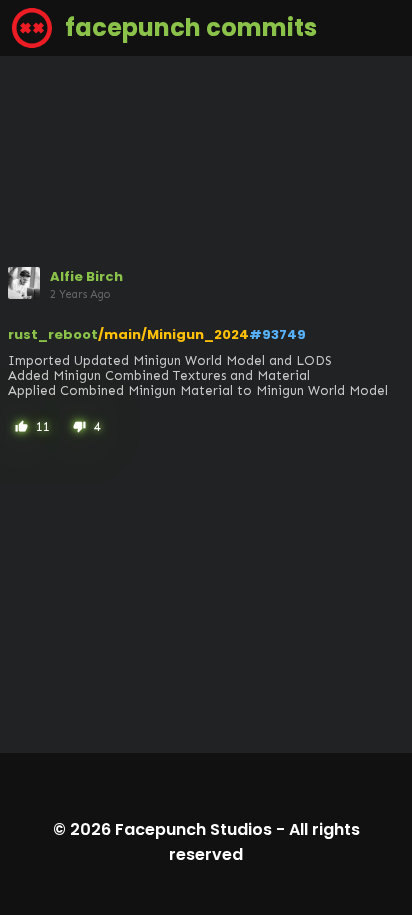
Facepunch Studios (193, 829)
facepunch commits (188, 27)
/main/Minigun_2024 (173, 334)
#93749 (277, 334)
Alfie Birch (86, 276)
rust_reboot (53, 334)
